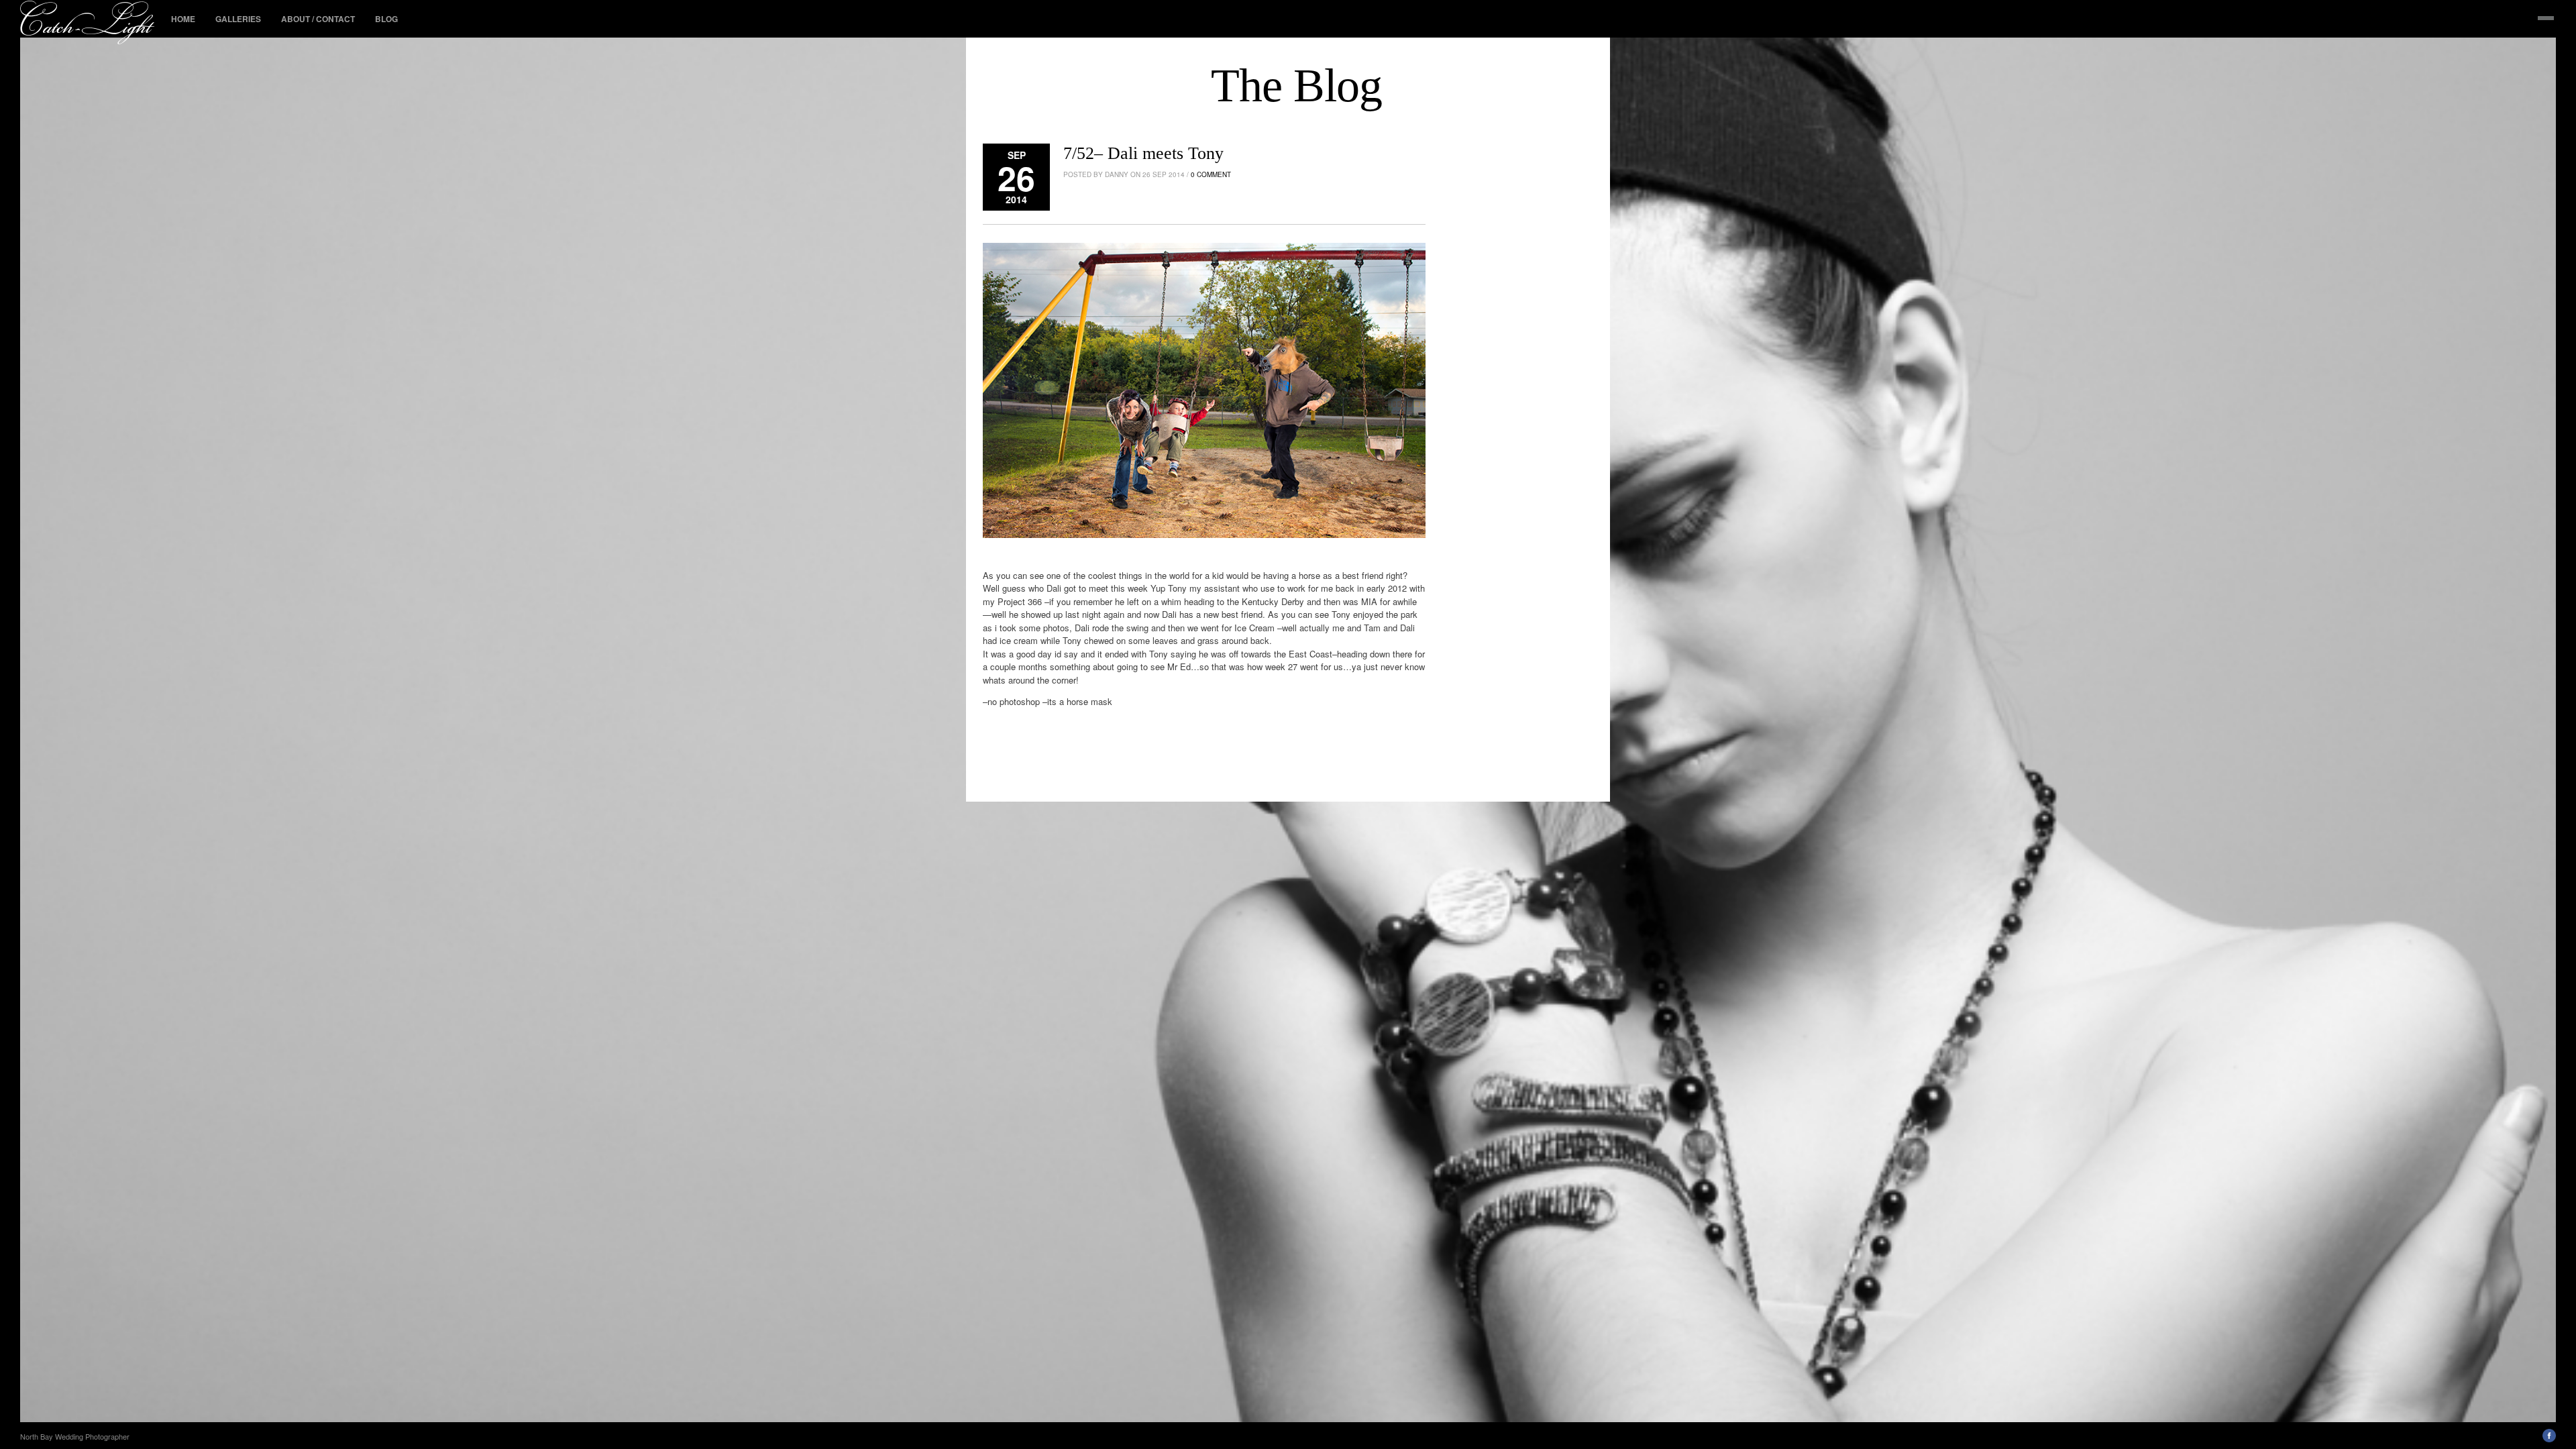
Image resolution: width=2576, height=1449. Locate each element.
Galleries (238, 19)
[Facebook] (2549, 1439)
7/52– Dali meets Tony (1143, 153)
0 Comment (1211, 174)
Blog (386, 19)
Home (183, 19)
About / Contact (318, 19)
